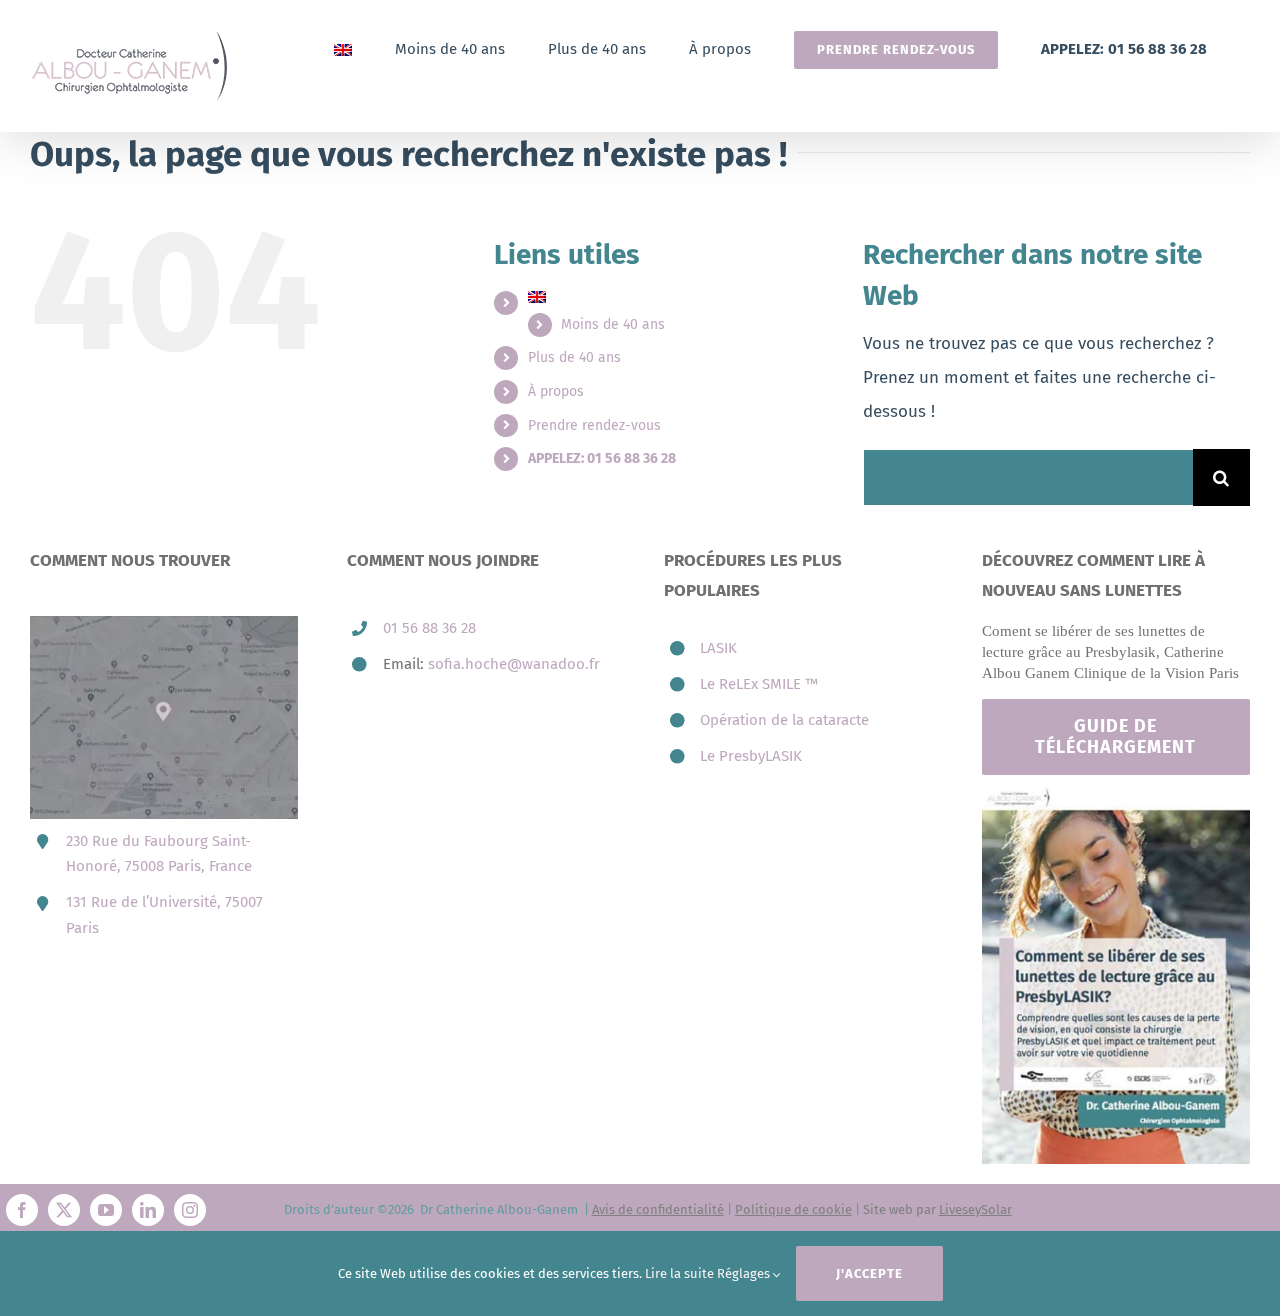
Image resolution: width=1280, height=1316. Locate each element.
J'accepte (869, 1273)
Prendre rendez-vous (594, 425)
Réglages (745, 1273)
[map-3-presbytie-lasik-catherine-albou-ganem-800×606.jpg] (164, 624)
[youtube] (106, 1210)
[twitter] (64, 1210)
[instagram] (190, 1210)
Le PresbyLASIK (751, 756)
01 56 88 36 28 (429, 628)
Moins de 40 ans (613, 324)
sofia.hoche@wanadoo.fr (514, 664)
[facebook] (22, 1210)
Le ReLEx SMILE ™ (759, 684)
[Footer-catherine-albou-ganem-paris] (1116, 793)
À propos (556, 391)
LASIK (718, 648)
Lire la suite (679, 1273)
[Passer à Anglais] (343, 49)
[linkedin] (148, 1210)
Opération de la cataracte (784, 720)
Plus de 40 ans (574, 357)
